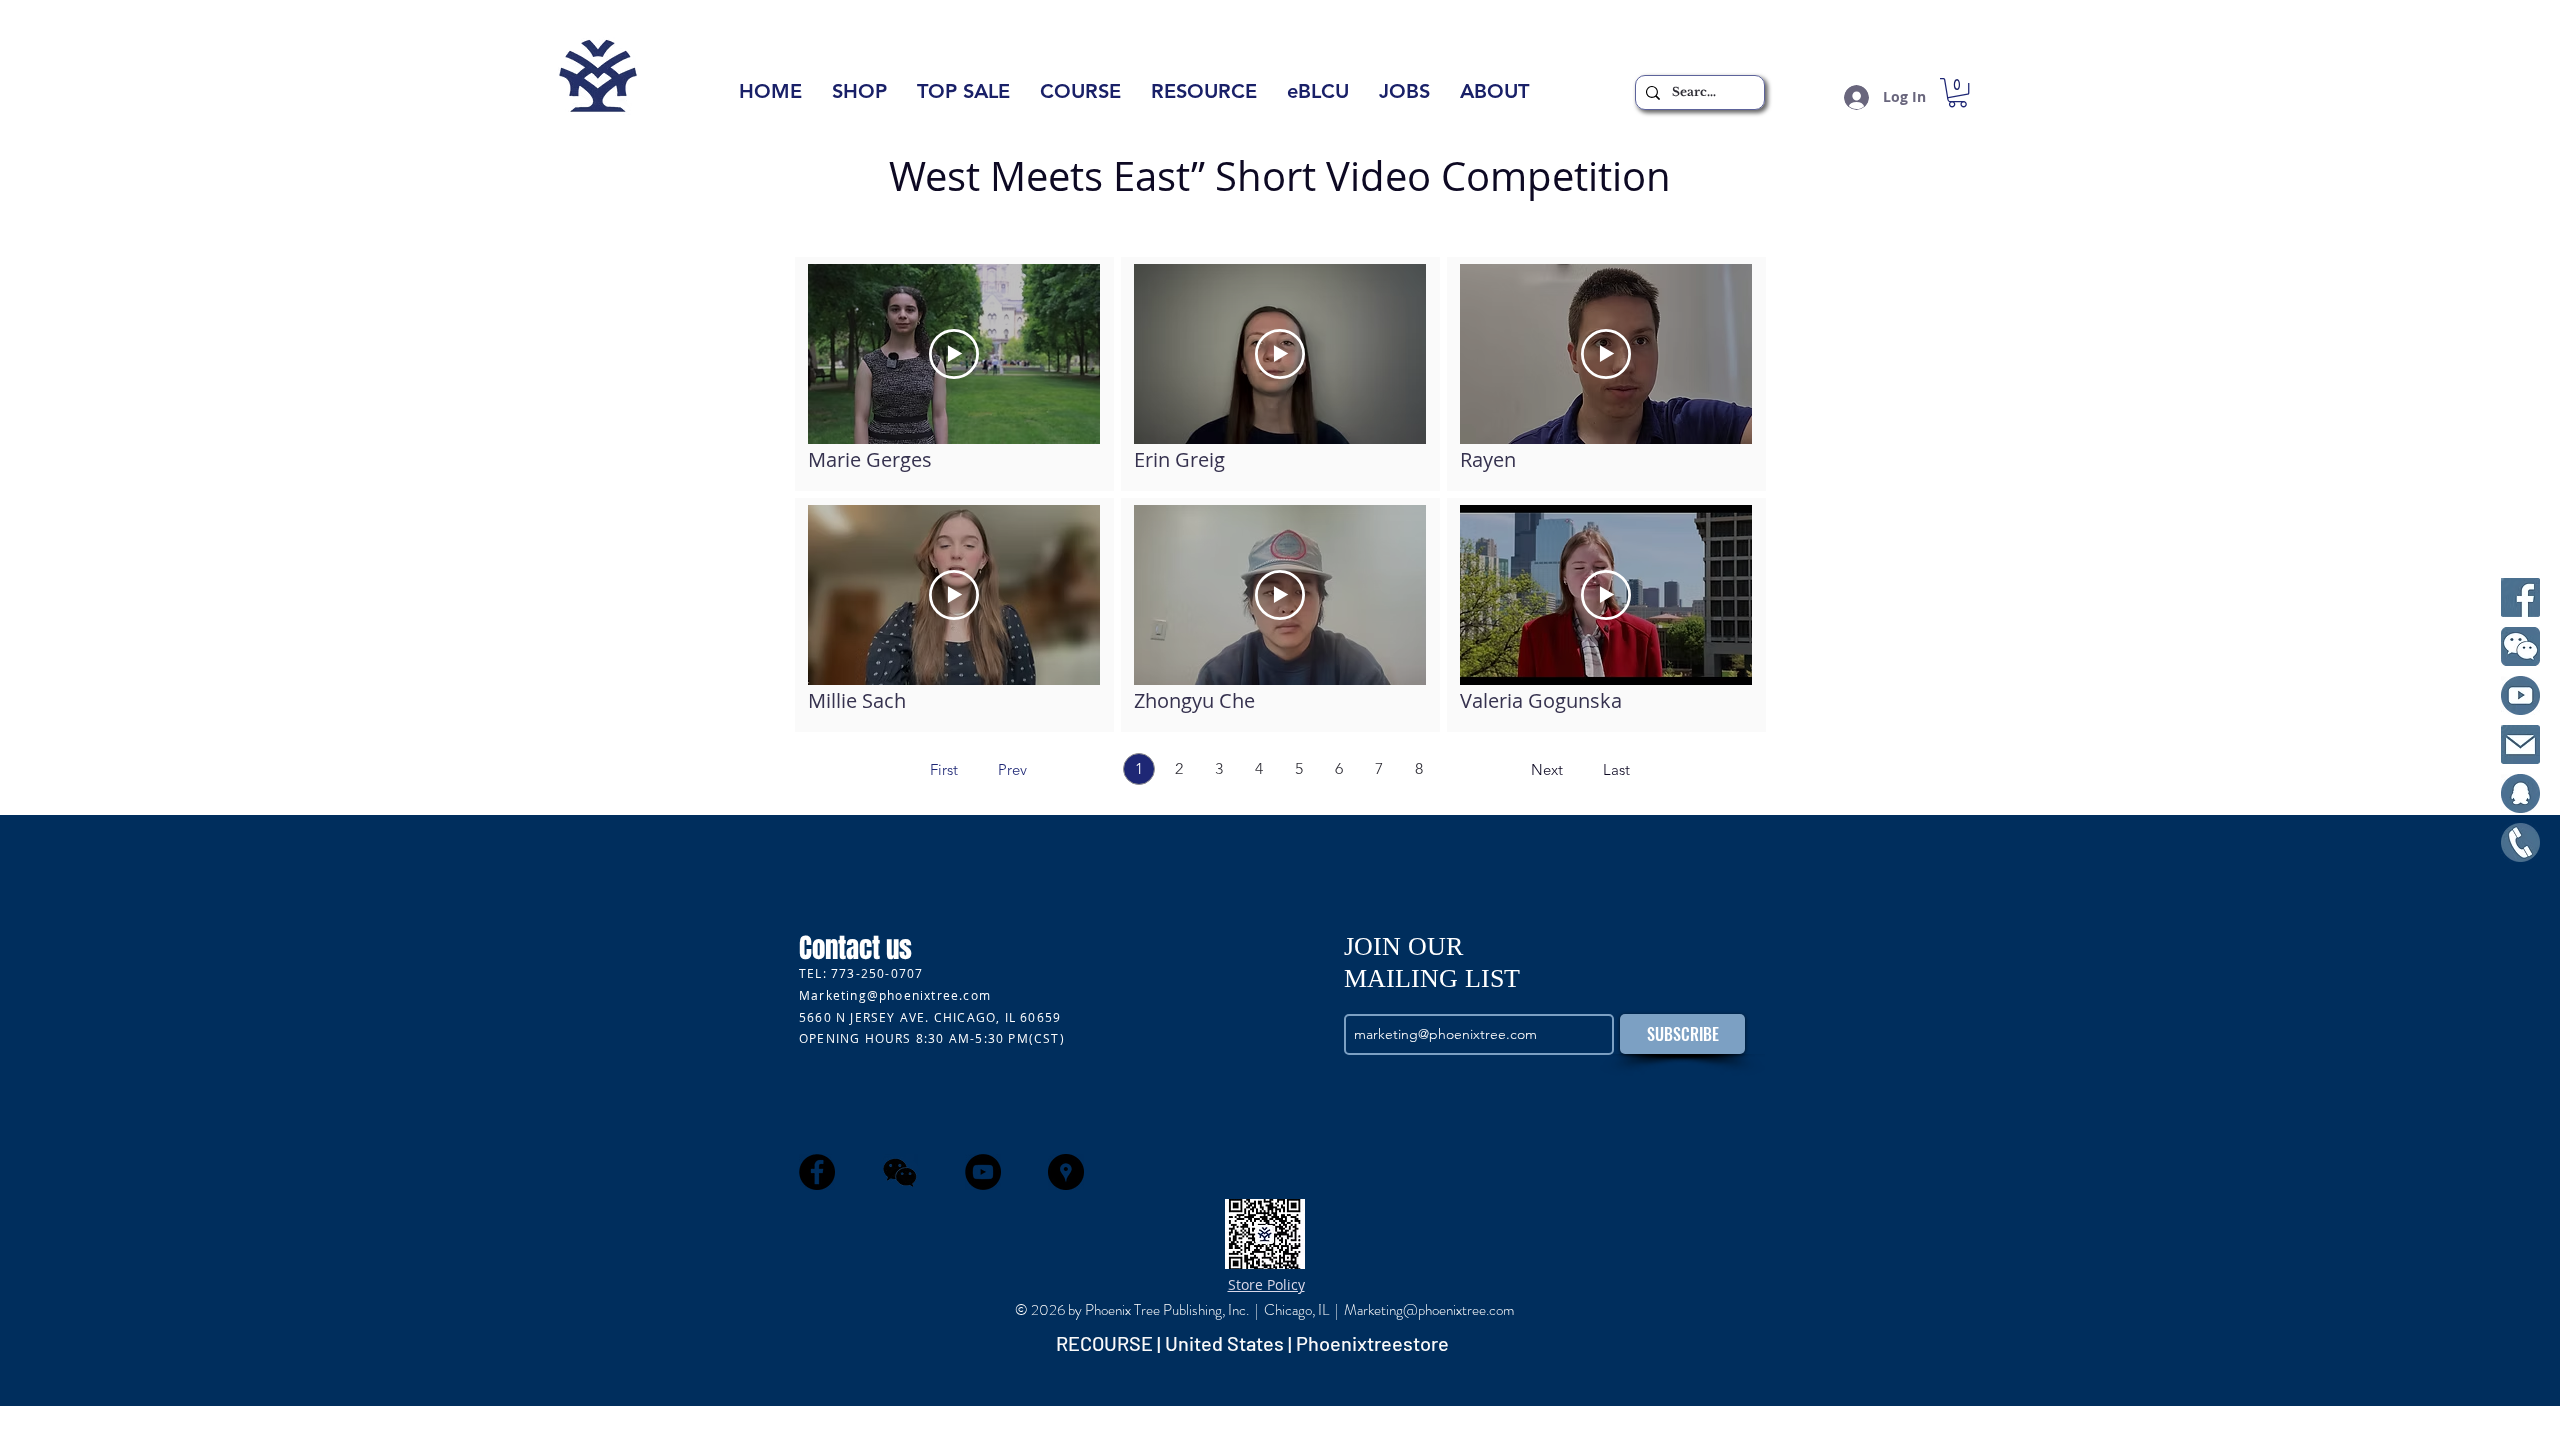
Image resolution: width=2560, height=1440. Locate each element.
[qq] (2520, 793)
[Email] (2520, 744)
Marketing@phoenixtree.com (895, 995)
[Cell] (2520, 842)
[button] (1494, 97)
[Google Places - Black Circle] (1066, 1172)
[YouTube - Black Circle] (983, 1172)
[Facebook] (2520, 597)
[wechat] (900, 1172)
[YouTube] (2520, 695)
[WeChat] (2520, 646)
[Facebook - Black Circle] (817, 1172)
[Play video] (954, 354)
